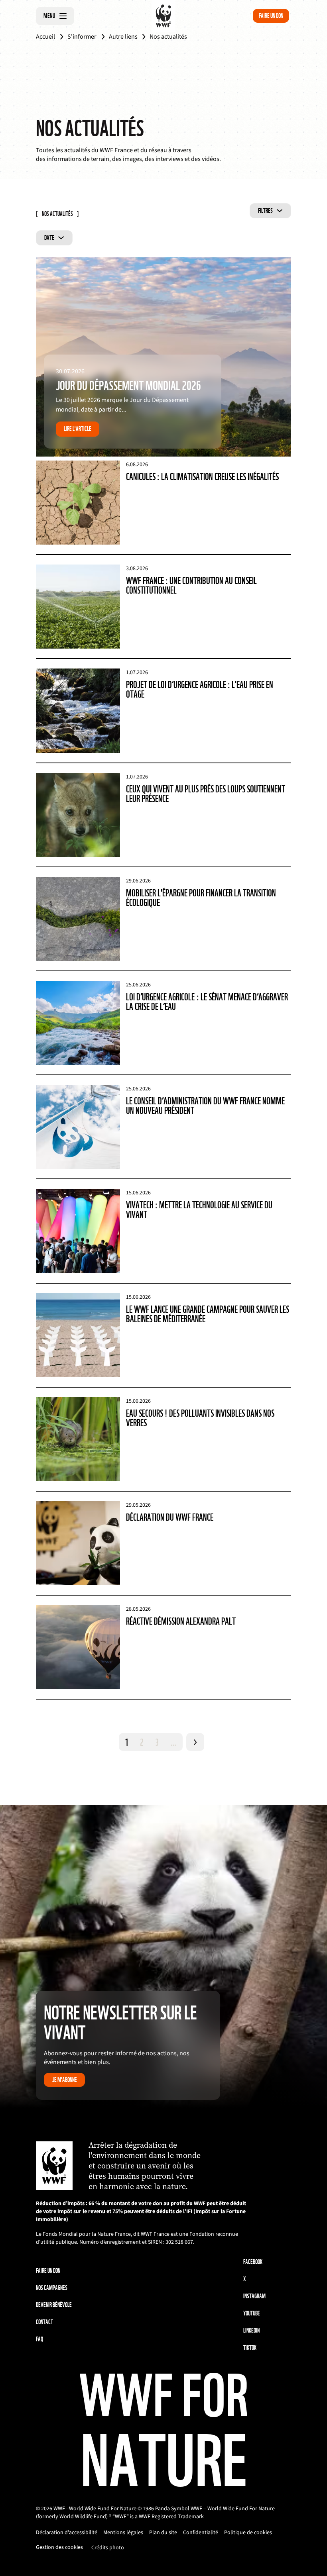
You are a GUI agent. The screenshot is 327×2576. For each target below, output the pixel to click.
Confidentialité (201, 2533)
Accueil (45, 37)
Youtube (252, 2313)
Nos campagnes (52, 2288)
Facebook (253, 2262)
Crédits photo (108, 2548)
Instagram (254, 2296)
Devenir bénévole (54, 2305)
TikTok (250, 2348)
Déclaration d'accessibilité (67, 2533)
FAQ (39, 2339)
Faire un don (271, 16)
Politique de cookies (248, 2533)
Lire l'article (78, 429)
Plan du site (163, 2533)
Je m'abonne (65, 2080)
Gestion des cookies (59, 2547)
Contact (44, 2322)
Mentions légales (123, 2533)
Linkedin (251, 2330)
